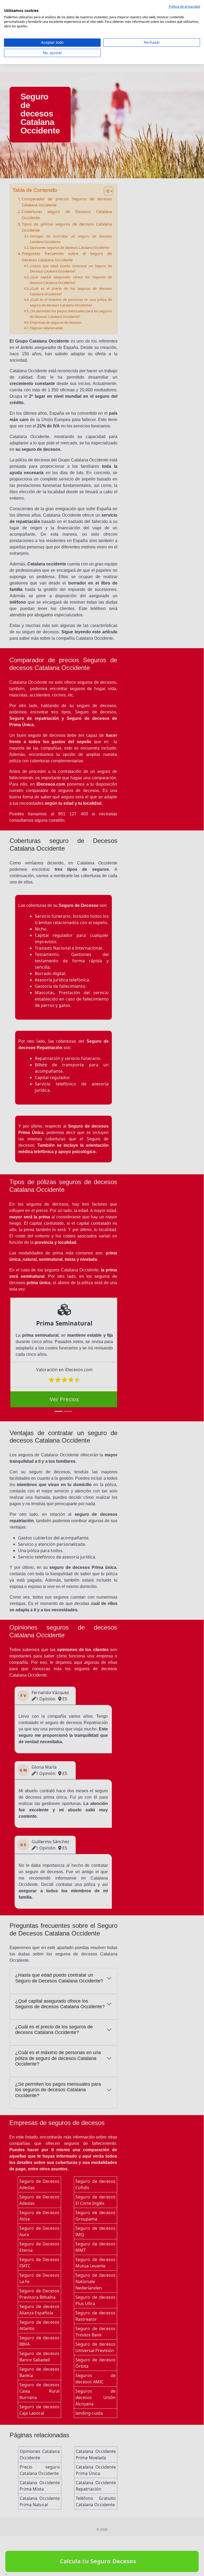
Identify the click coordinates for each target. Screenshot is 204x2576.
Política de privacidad (184, 7)
